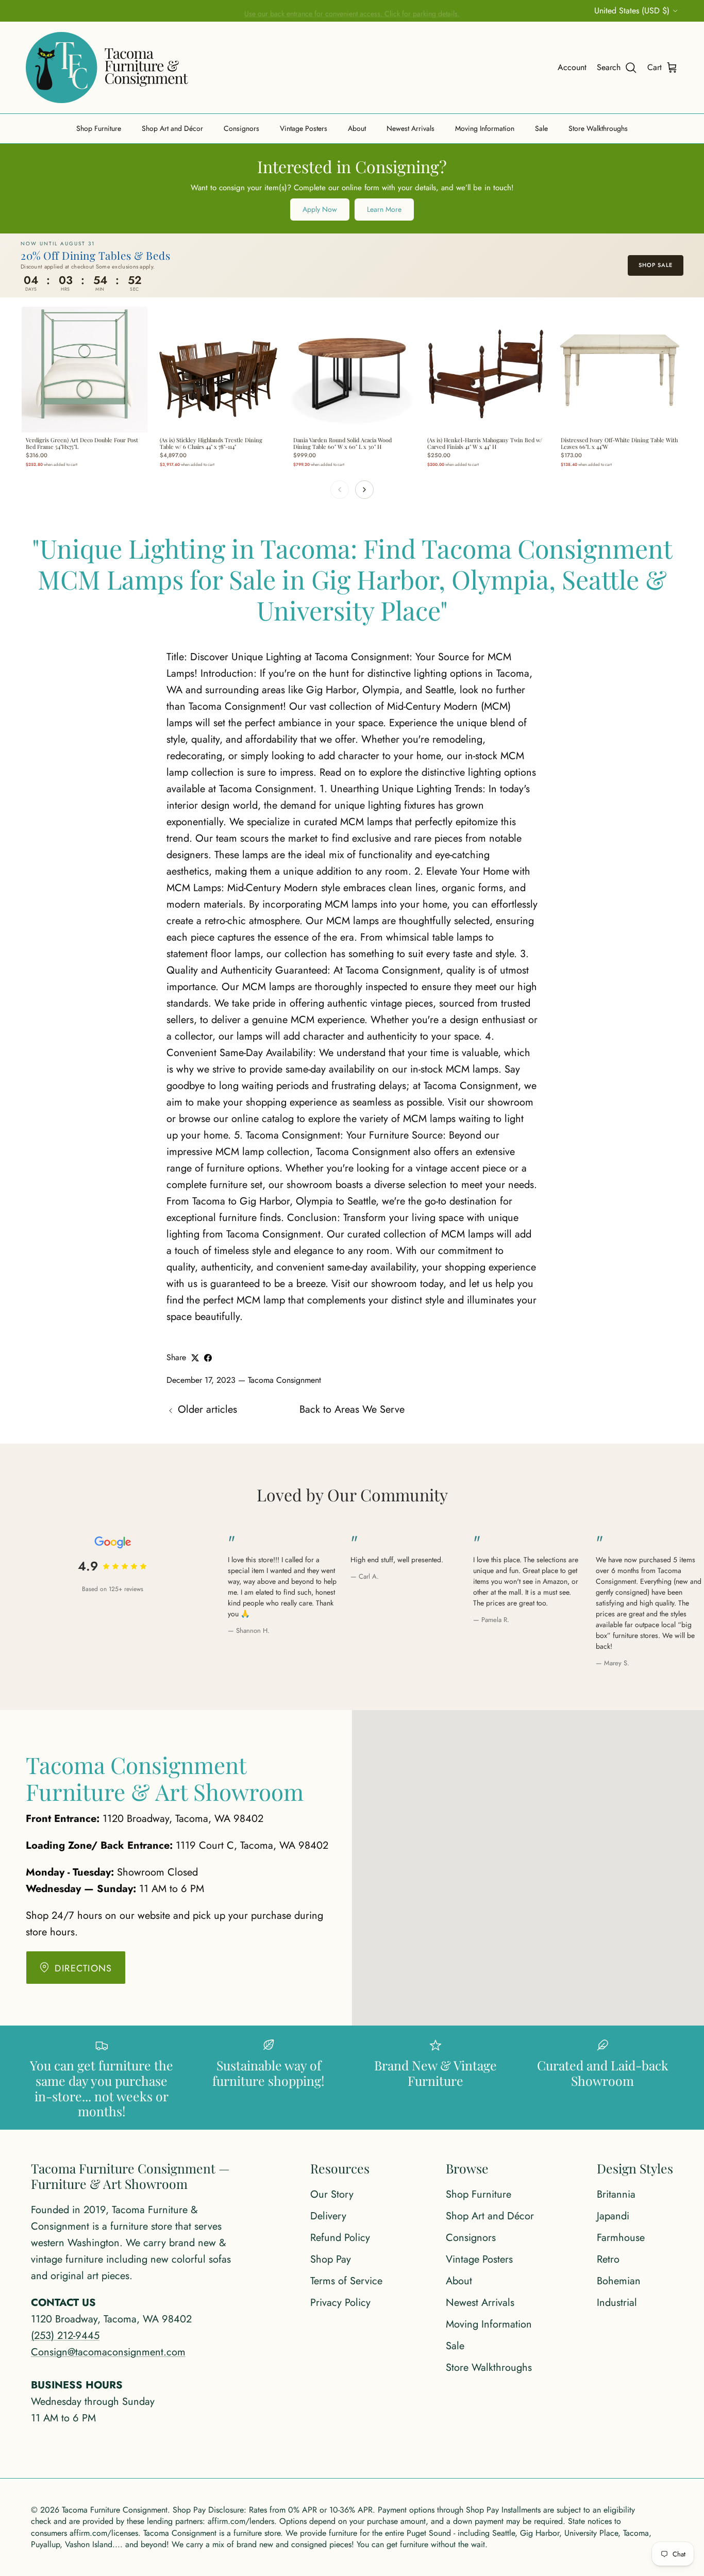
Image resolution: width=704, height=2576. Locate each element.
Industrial (617, 2303)
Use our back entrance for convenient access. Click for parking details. (352, 11)
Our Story (332, 2194)
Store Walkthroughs (598, 128)
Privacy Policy (340, 2303)
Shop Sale (656, 265)
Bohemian (619, 2281)
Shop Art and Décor (172, 128)
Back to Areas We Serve (352, 1409)
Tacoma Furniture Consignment (115, 2510)
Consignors (241, 128)
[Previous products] (340, 490)
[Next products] (364, 490)
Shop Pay (331, 2259)
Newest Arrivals (410, 128)
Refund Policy (340, 2238)
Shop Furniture (99, 128)
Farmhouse (621, 2238)
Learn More (384, 209)
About (357, 128)
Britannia (616, 2194)
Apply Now (320, 209)
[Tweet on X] (195, 1358)
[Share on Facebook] (208, 1358)
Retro (608, 2259)
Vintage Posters (304, 128)
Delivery (328, 2216)
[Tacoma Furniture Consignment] (107, 68)
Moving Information (485, 128)
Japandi (613, 2216)
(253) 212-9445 (65, 2336)
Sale (541, 128)
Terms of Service (346, 2281)
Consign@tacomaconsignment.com (108, 2352)
